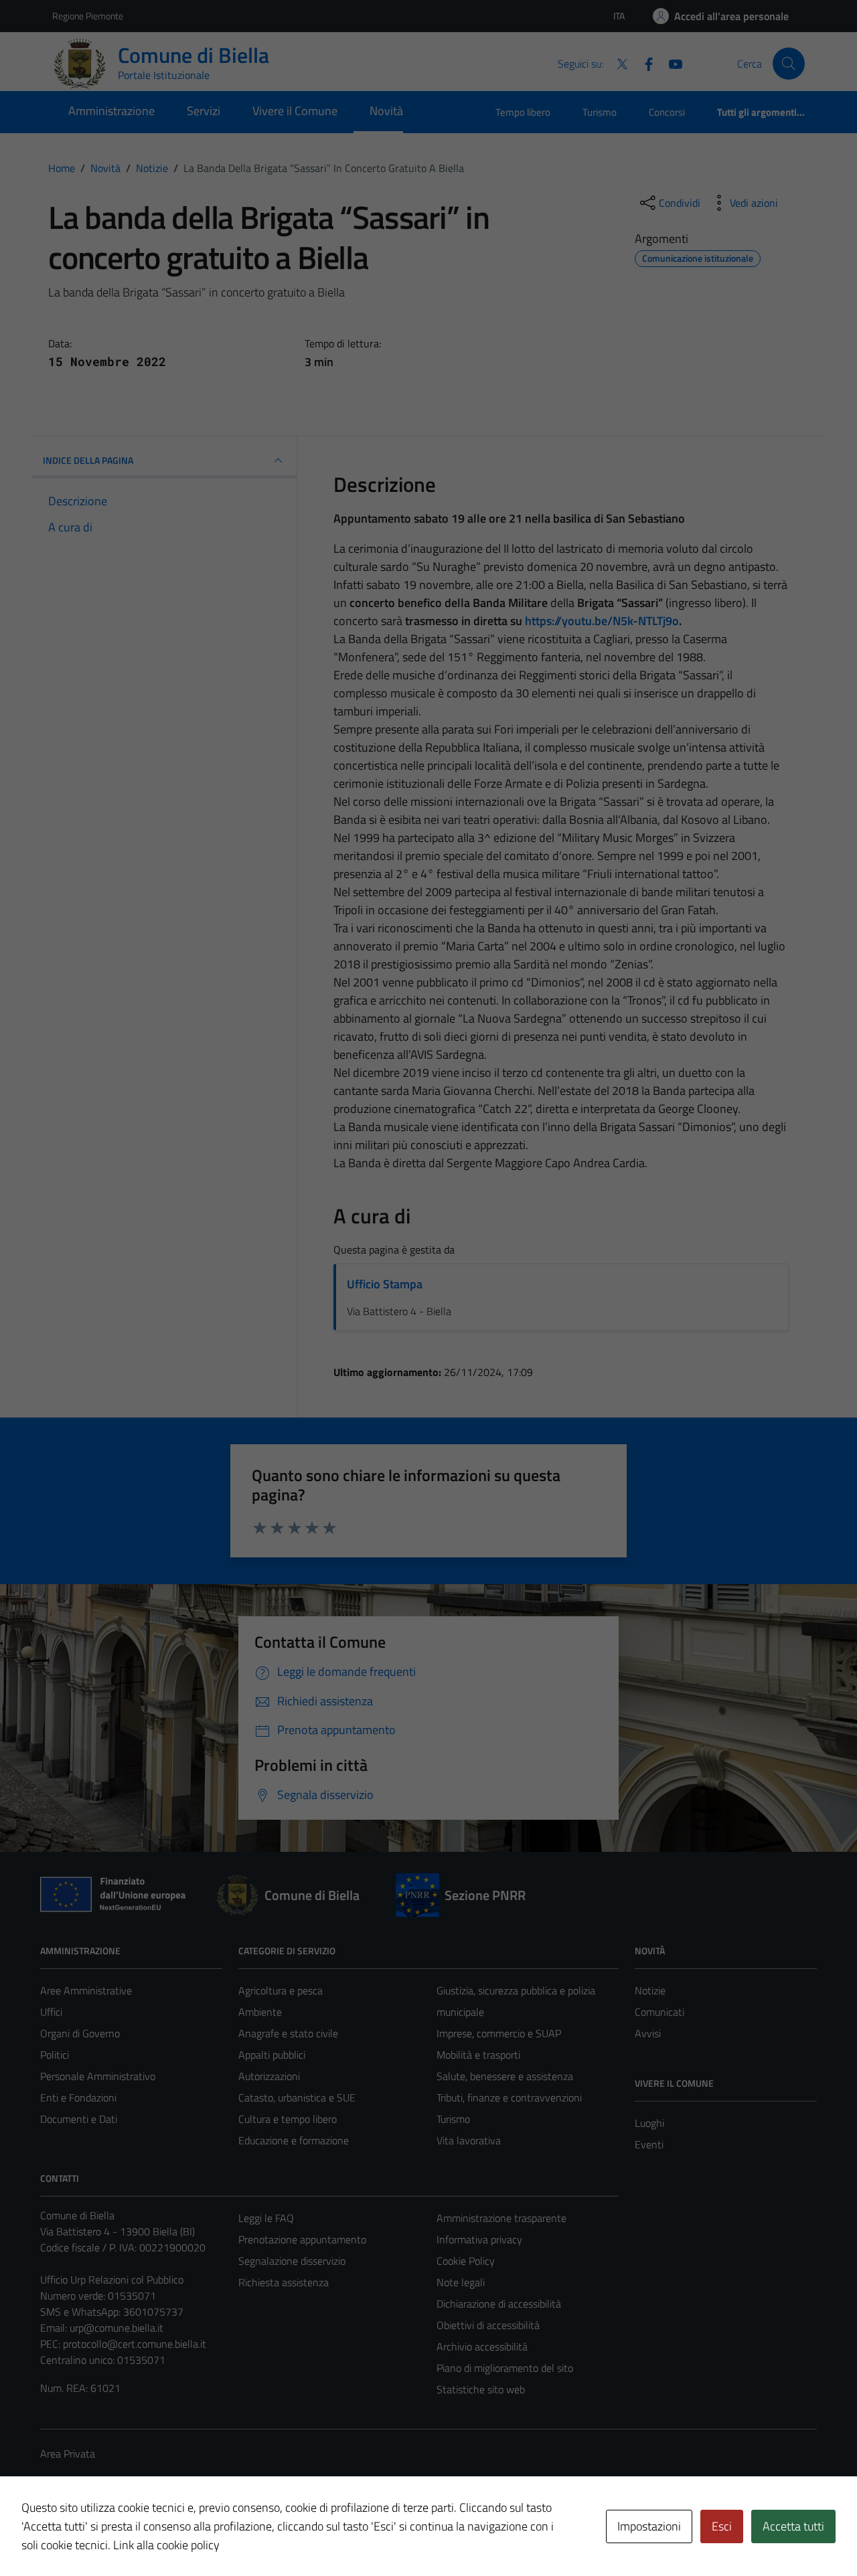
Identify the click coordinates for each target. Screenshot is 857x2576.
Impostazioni (649, 2526)
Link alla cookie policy (166, 2545)
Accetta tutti (793, 2526)
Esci (722, 2526)
